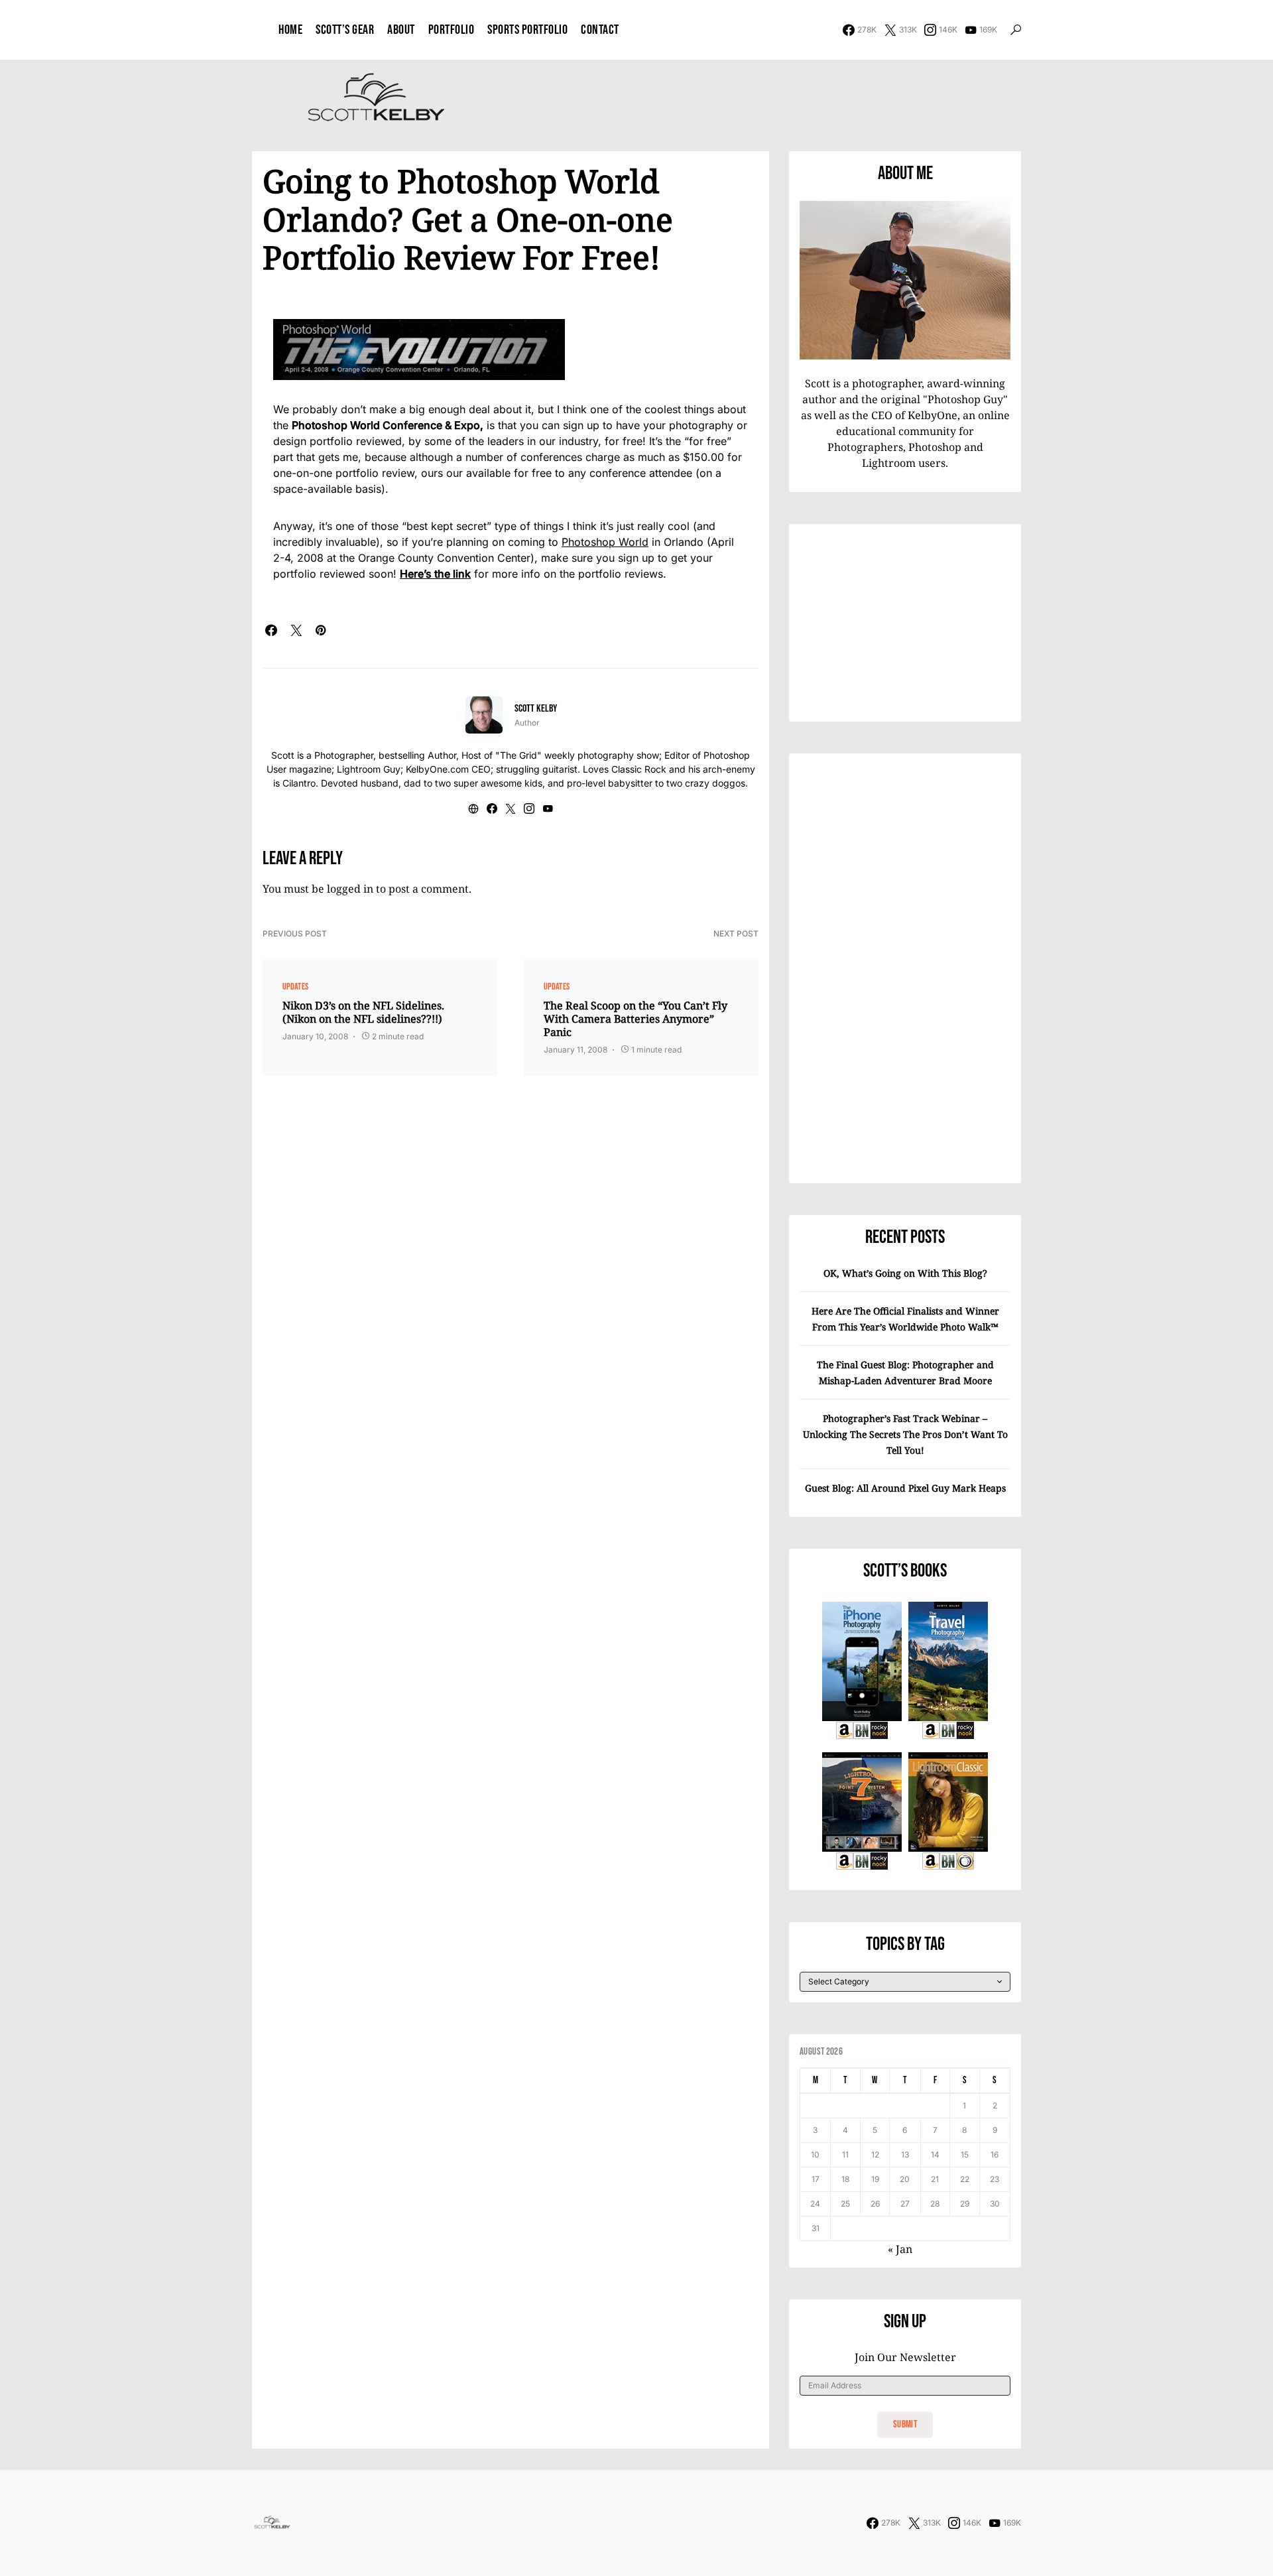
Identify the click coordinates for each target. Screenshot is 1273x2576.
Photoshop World (605, 542)
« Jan (900, 2249)
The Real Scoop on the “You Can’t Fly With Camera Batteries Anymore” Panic (636, 1019)
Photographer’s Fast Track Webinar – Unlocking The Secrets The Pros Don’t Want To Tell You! (905, 1434)
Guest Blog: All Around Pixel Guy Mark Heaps (905, 1488)
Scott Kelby (536, 709)
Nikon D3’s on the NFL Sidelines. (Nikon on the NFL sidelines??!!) (363, 1012)
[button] (1016, 30)
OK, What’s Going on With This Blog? (905, 1273)
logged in (350, 889)
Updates (295, 987)
